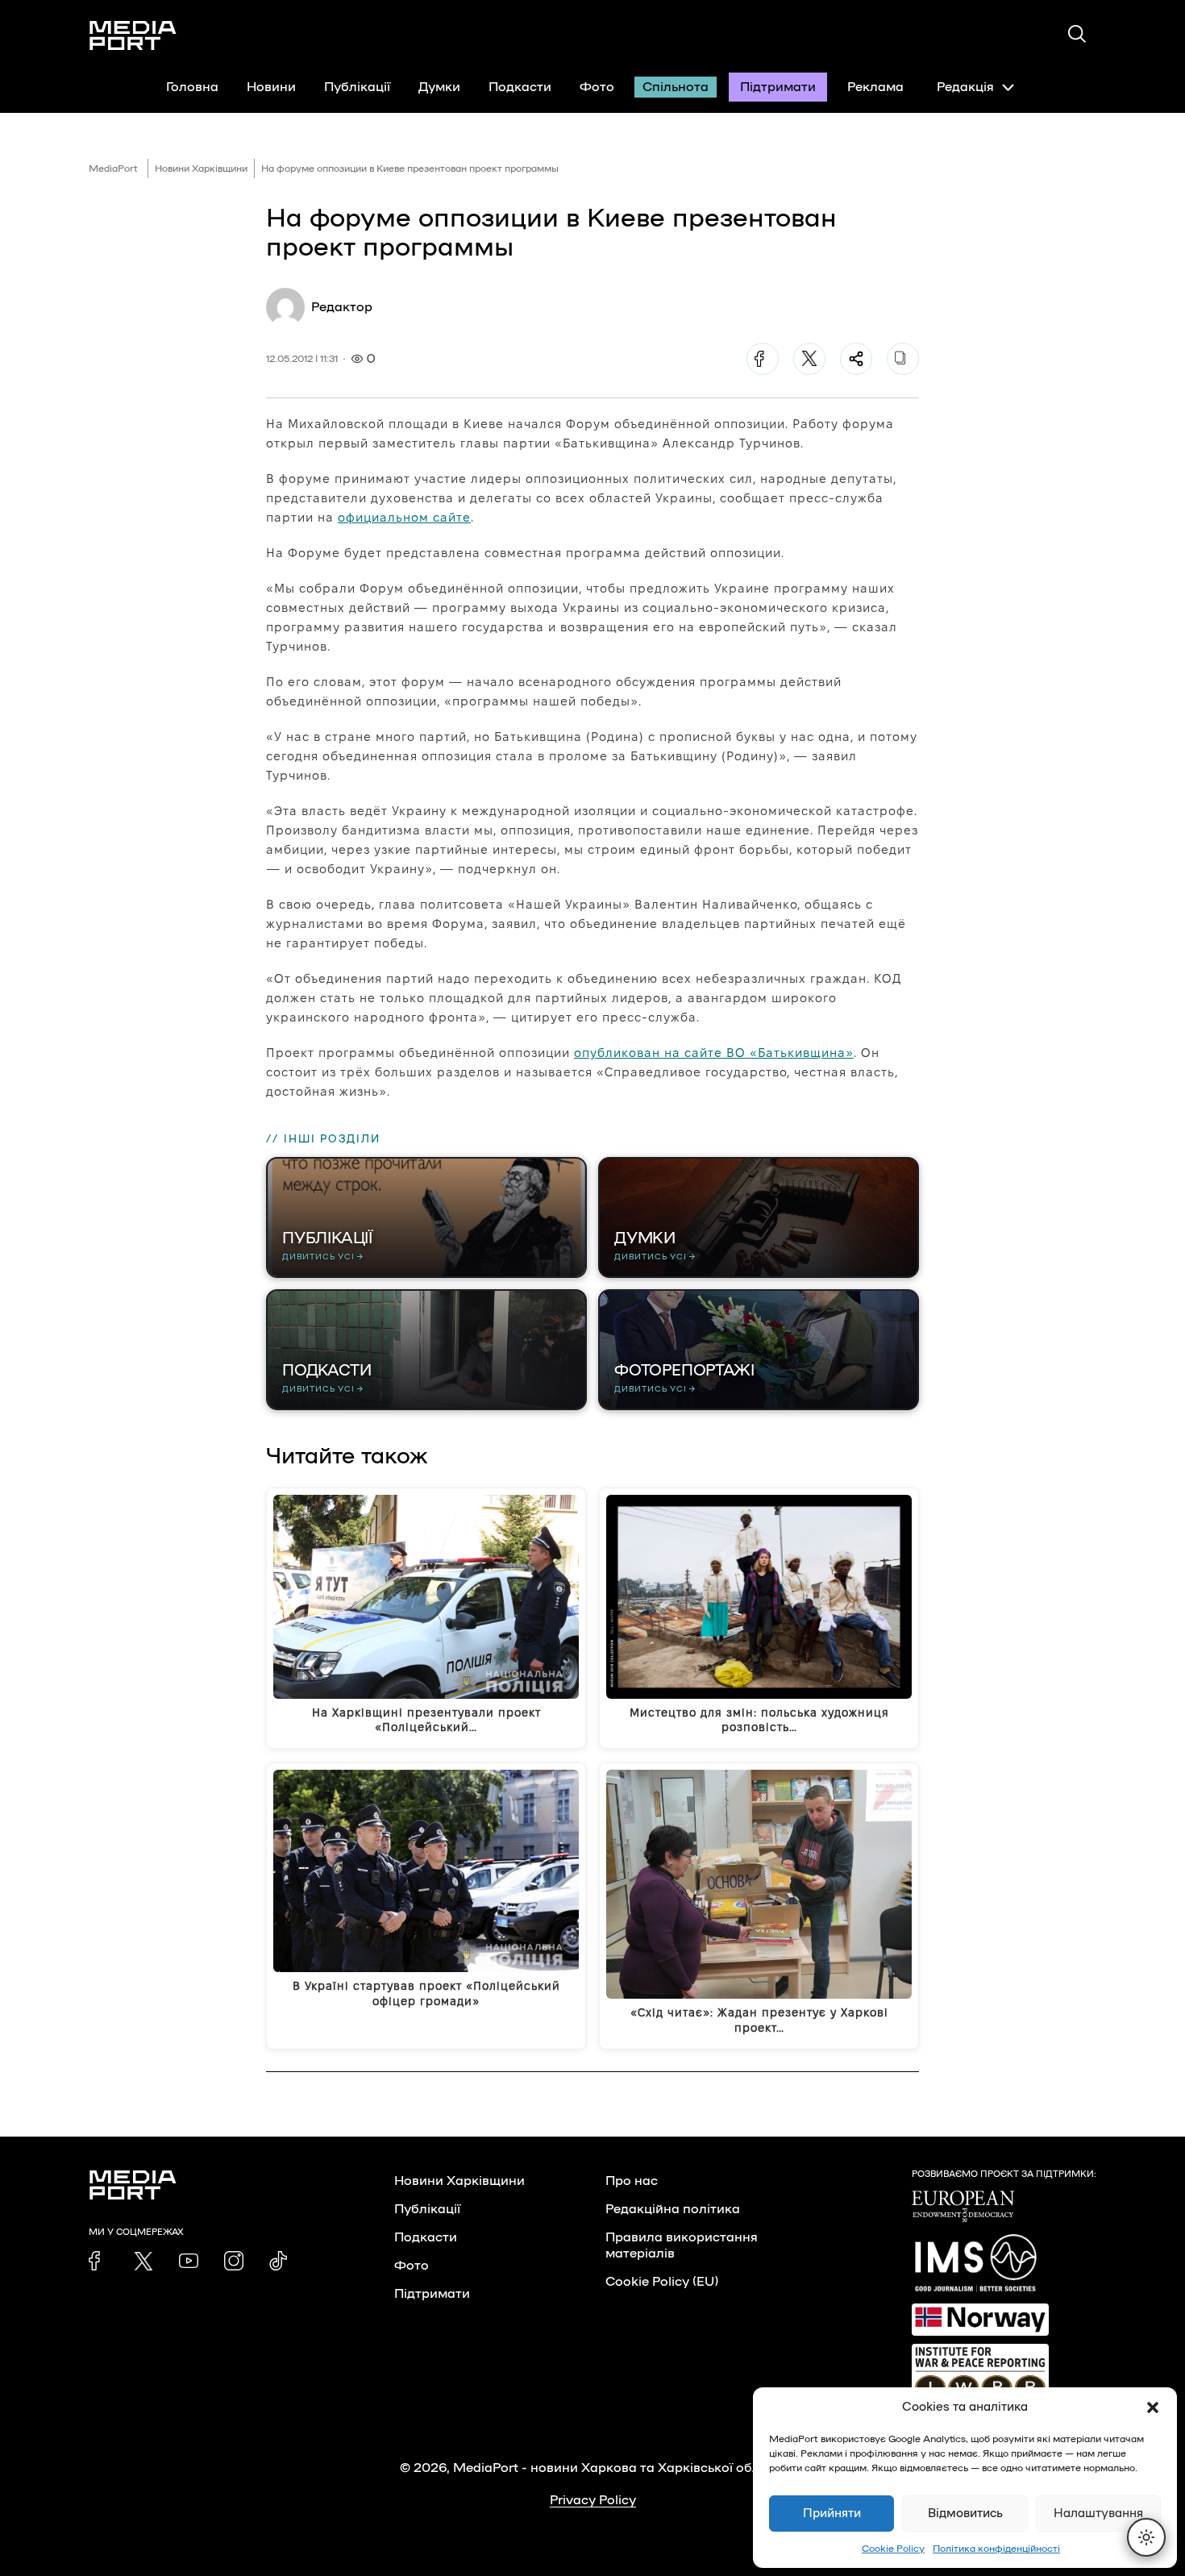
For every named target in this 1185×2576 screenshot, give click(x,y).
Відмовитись (965, 2514)
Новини (271, 87)
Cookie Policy (893, 2549)
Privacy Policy (593, 2500)
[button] (1153, 2407)
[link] (98, 2261)
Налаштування (1098, 2514)
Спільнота (676, 87)
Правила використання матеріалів (682, 2245)
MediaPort (113, 169)
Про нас (632, 2181)
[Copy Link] (903, 359)
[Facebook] (763, 359)
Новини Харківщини (201, 169)
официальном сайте (404, 517)
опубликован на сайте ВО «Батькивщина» (714, 1053)
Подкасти (520, 87)
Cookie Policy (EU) (662, 2282)
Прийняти (832, 2514)
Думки (439, 87)
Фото (597, 87)
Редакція (965, 87)
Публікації (357, 87)
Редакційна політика (673, 2209)
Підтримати (778, 87)
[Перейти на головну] (133, 35)
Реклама (875, 87)
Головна (192, 87)
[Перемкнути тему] (1146, 2537)
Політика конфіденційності (996, 2549)
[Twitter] (809, 359)
